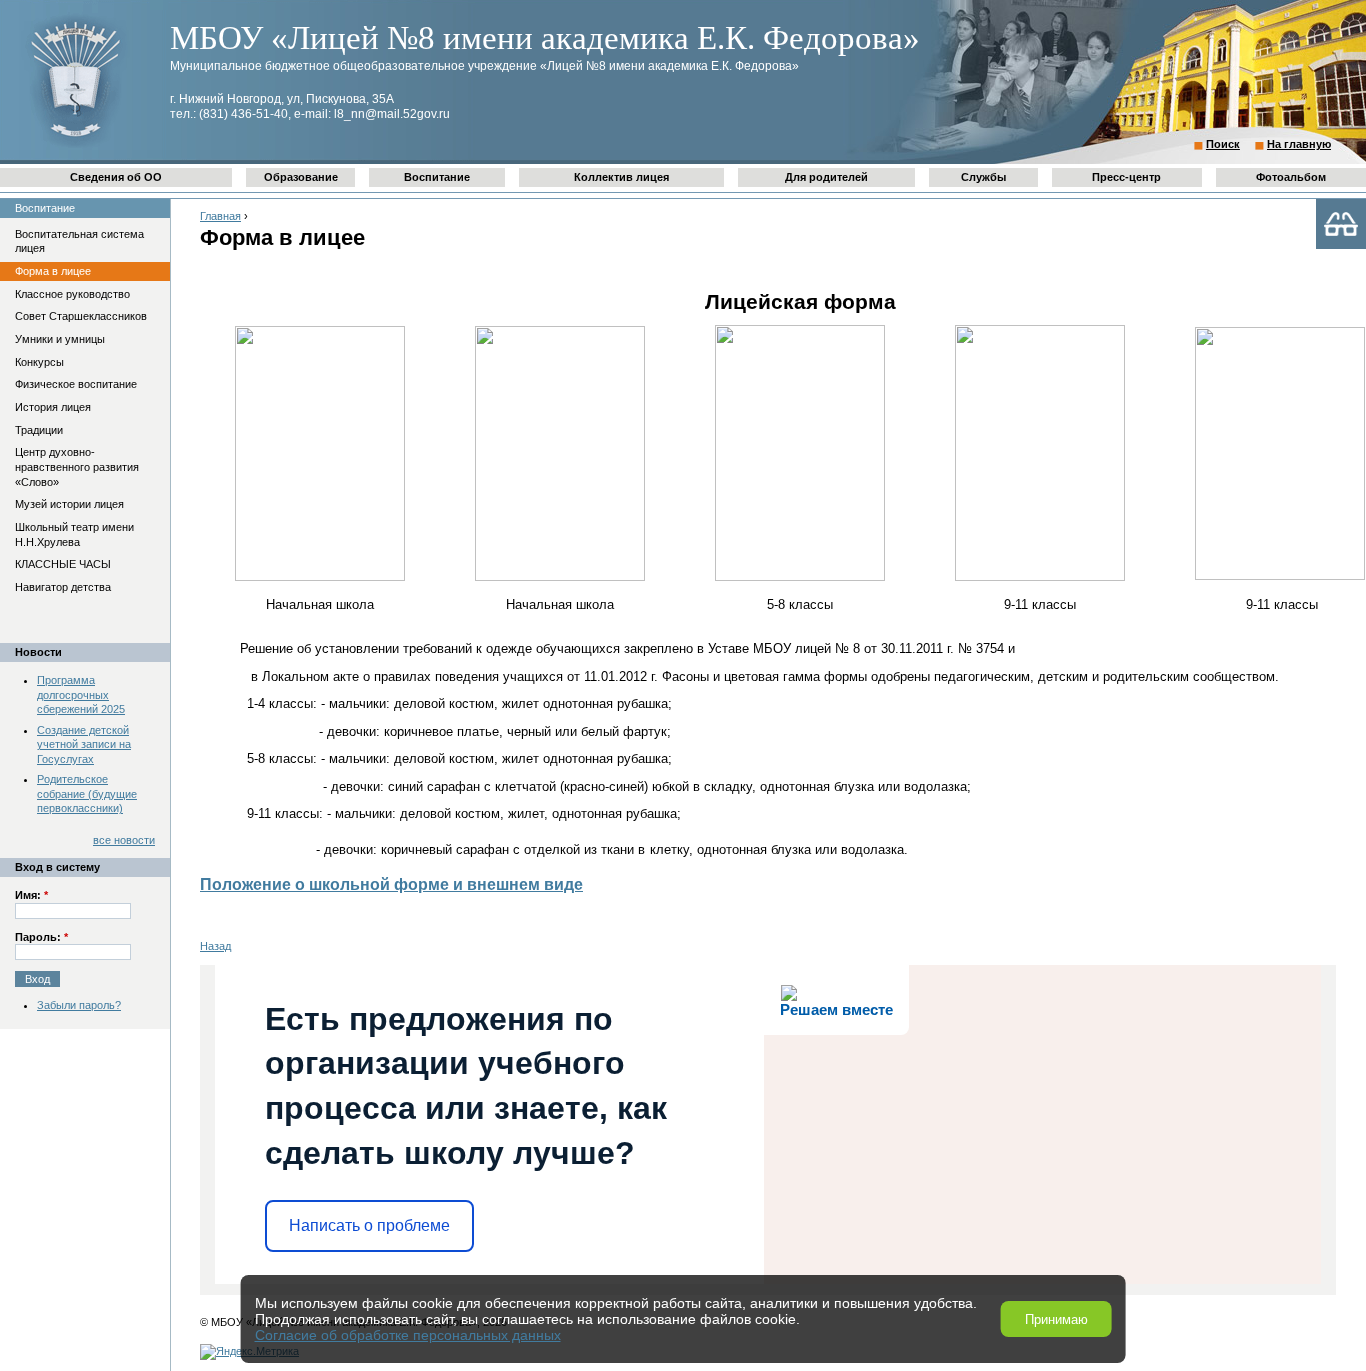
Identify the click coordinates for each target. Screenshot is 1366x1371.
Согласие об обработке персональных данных (408, 1335)
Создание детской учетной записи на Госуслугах (84, 744)
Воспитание (437, 177)
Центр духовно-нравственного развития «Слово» (77, 466)
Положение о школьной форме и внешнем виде (391, 884)
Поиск (1223, 144)
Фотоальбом (1291, 177)
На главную (1299, 144)
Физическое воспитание (76, 384)
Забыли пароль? (79, 1005)
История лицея (53, 407)
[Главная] (75, 146)
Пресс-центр (1126, 177)
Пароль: (41, 937)
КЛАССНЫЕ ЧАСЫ (63, 564)
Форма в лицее (53, 271)
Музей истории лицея (69, 504)
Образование (301, 177)
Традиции (39, 430)
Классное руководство (72, 294)
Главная (220, 216)
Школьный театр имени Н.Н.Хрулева (74, 534)
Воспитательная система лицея (79, 241)
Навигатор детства (63, 587)
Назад (215, 946)
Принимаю (1056, 1319)
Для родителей (826, 177)
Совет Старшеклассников (81, 316)
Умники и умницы (60, 339)
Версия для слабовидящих (1341, 224)
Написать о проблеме (369, 1225)
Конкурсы (39, 362)
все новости (124, 840)
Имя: (31, 895)
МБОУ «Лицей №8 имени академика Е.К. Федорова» (545, 38)
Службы (983, 177)
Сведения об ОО (116, 177)
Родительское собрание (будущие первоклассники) (87, 793)
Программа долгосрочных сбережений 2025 (81, 694)
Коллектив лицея (621, 177)
